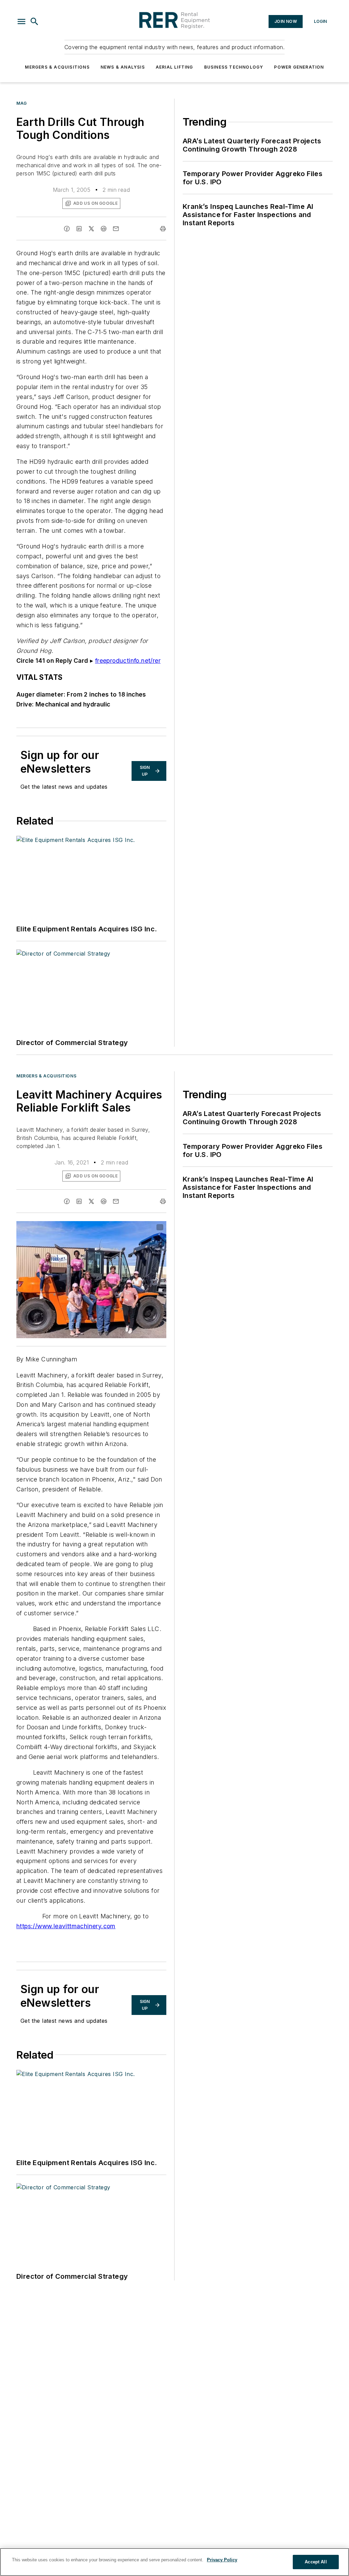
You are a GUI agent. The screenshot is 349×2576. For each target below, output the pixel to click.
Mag (22, 103)
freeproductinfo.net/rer (128, 661)
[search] (34, 22)
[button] (21, 22)
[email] (116, 229)
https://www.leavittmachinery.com (66, 1926)
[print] (163, 229)
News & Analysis (123, 67)
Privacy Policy (222, 2560)
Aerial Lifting (174, 67)
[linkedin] (79, 229)
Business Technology (234, 67)
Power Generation (299, 67)
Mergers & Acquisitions (57, 67)
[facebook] (67, 229)
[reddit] (104, 229)
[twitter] (91, 229)
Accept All (316, 2562)
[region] (174, 2562)
